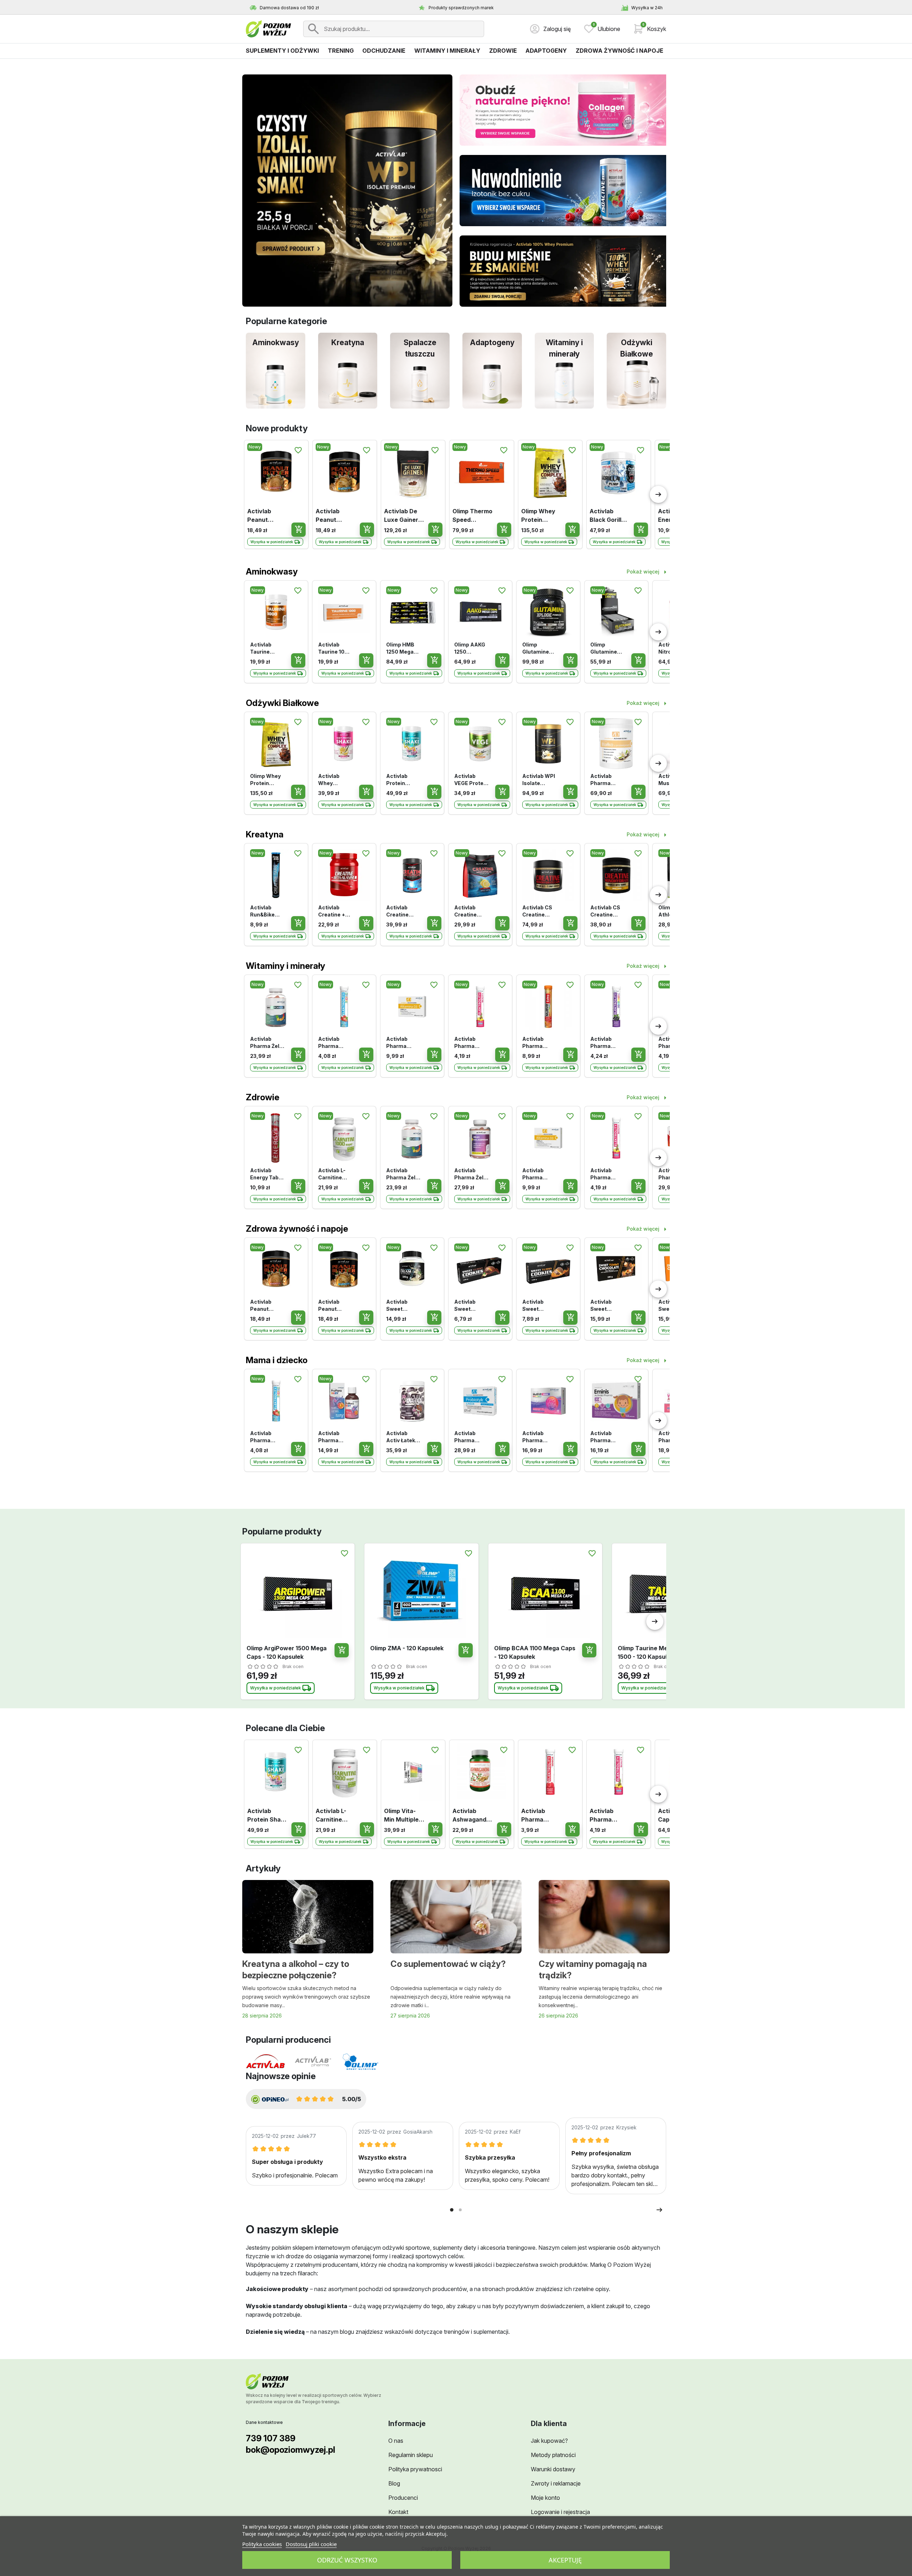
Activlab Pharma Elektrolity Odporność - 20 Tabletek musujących (606, 1043)
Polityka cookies (262, 2544)
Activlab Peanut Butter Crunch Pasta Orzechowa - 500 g (335, 516)
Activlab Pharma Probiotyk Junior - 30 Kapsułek (468, 1437)
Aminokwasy (272, 572)
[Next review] (660, 2210)
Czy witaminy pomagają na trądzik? (593, 1970)
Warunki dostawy (553, 2469)
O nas (396, 2441)
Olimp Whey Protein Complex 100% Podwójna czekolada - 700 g (538, 516)
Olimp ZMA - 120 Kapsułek (407, 1648)
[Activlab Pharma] (313, 2062)
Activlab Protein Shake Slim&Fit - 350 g (399, 780)
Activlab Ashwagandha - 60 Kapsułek (471, 1816)
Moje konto (545, 2498)
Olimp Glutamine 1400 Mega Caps (604, 648)
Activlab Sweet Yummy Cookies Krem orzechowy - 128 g (470, 1306)
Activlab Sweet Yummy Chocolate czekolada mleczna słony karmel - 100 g (607, 1306)
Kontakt (398, 2512)
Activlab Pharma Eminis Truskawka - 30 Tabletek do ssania (606, 1437)
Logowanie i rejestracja (560, 2512)
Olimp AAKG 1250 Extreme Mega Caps (470, 648)
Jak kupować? (549, 2441)
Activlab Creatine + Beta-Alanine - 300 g (335, 911)
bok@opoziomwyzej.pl (291, 2450)
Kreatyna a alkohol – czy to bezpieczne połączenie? (296, 1970)
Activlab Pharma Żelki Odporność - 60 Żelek (267, 1043)
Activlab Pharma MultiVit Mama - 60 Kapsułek (536, 1437)
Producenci (403, 2498)
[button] (649, 29)
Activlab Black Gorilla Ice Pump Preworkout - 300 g (608, 516)
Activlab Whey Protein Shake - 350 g (333, 780)
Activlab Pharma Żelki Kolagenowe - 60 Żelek (471, 1174)
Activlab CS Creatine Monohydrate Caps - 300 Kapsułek (539, 911)
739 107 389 (271, 2438)
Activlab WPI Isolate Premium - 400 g (539, 780)
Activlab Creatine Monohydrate (471, 911)
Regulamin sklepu (411, 2455)
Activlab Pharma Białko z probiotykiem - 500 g (607, 780)
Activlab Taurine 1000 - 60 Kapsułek (335, 648)
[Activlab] (265, 2062)
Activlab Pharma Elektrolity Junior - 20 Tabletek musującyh (332, 1043)
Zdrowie (263, 1097)
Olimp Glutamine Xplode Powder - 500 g (536, 648)
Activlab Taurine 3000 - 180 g (266, 648)
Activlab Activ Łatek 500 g (401, 1437)
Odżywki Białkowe (282, 703)
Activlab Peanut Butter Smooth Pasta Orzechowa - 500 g (267, 516)
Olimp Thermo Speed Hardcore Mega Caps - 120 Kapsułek (472, 516)
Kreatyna (265, 834)
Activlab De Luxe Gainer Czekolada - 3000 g (401, 516)
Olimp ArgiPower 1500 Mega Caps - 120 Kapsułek (287, 1652)
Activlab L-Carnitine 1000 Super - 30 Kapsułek (335, 1174)
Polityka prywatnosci (415, 2469)
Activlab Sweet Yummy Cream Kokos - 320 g (403, 1306)
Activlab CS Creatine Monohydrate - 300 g (607, 911)
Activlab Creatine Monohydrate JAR (403, 911)
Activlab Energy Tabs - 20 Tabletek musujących (267, 1174)
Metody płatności (553, 2455)
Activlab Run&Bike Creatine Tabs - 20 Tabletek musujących (266, 911)
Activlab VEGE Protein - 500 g (471, 780)
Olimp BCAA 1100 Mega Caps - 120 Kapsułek (535, 1652)
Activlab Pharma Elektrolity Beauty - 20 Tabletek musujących (470, 1043)
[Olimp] (361, 2062)
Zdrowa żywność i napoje (297, 1229)
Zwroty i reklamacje (556, 2483)
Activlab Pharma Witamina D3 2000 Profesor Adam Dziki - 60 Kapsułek (403, 1043)
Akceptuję (565, 2560)
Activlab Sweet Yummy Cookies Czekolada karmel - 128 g (538, 1306)
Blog (394, 2483)
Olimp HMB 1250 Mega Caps (400, 648)
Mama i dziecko (277, 1360)
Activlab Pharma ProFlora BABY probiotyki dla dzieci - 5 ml (334, 1437)
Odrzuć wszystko (347, 2560)
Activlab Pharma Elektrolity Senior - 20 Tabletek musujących (538, 1816)
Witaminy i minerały (286, 966)
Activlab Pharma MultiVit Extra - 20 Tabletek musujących (538, 1043)
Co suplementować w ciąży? (448, 1964)
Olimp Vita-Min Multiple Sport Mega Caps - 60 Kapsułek (401, 1816)
